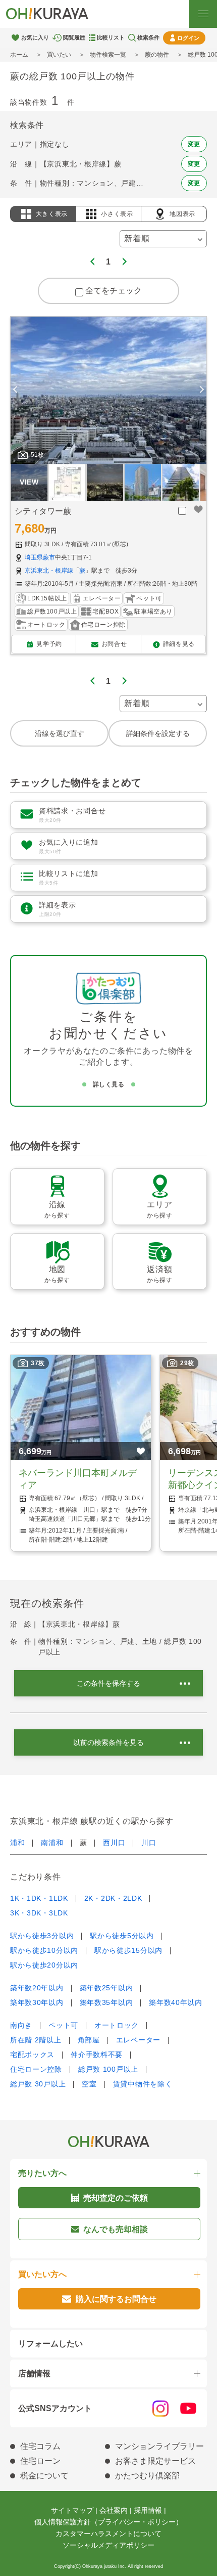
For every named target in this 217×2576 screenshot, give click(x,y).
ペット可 (63, 2025)
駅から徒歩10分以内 (44, 1950)
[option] (108, 390)
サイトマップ (72, 2510)
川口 (149, 1843)
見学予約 (49, 644)
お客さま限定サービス (155, 2461)
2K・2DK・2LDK (113, 1898)
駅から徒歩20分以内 (44, 1965)
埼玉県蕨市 (40, 557)
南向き (21, 2025)
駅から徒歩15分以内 (128, 1950)
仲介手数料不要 (97, 2055)
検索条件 (148, 37)
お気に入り (35, 37)
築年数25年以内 (106, 1988)
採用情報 (148, 2510)
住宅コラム (40, 2446)
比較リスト (111, 37)
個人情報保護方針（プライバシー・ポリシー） (108, 2522)
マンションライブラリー (159, 2446)
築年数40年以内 (176, 2002)
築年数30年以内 (37, 2002)
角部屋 (89, 2040)
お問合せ (114, 644)
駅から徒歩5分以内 (122, 1936)
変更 (194, 144)
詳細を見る (179, 644)
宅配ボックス (32, 2055)
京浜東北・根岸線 (49, 571)
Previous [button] (15, 390)
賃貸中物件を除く (143, 2084)
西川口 (114, 1843)
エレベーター (138, 2040)
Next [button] (202, 390)
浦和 (17, 1843)
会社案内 (114, 2510)
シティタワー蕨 (43, 511)
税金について (44, 2476)
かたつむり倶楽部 (147, 2476)
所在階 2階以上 (36, 2040)
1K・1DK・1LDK (39, 1898)
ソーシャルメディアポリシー (108, 2545)
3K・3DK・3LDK (39, 1913)
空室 (89, 2084)
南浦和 (52, 1843)
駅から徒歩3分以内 (42, 1936)
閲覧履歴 (74, 37)
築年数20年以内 (37, 1988)
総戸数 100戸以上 (108, 2069)
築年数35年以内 (106, 2002)
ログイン (188, 38)
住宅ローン (40, 2461)
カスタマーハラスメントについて (108, 2534)
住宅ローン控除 (36, 2069)
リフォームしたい (50, 2344)
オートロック (117, 2025)
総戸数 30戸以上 (38, 2084)
